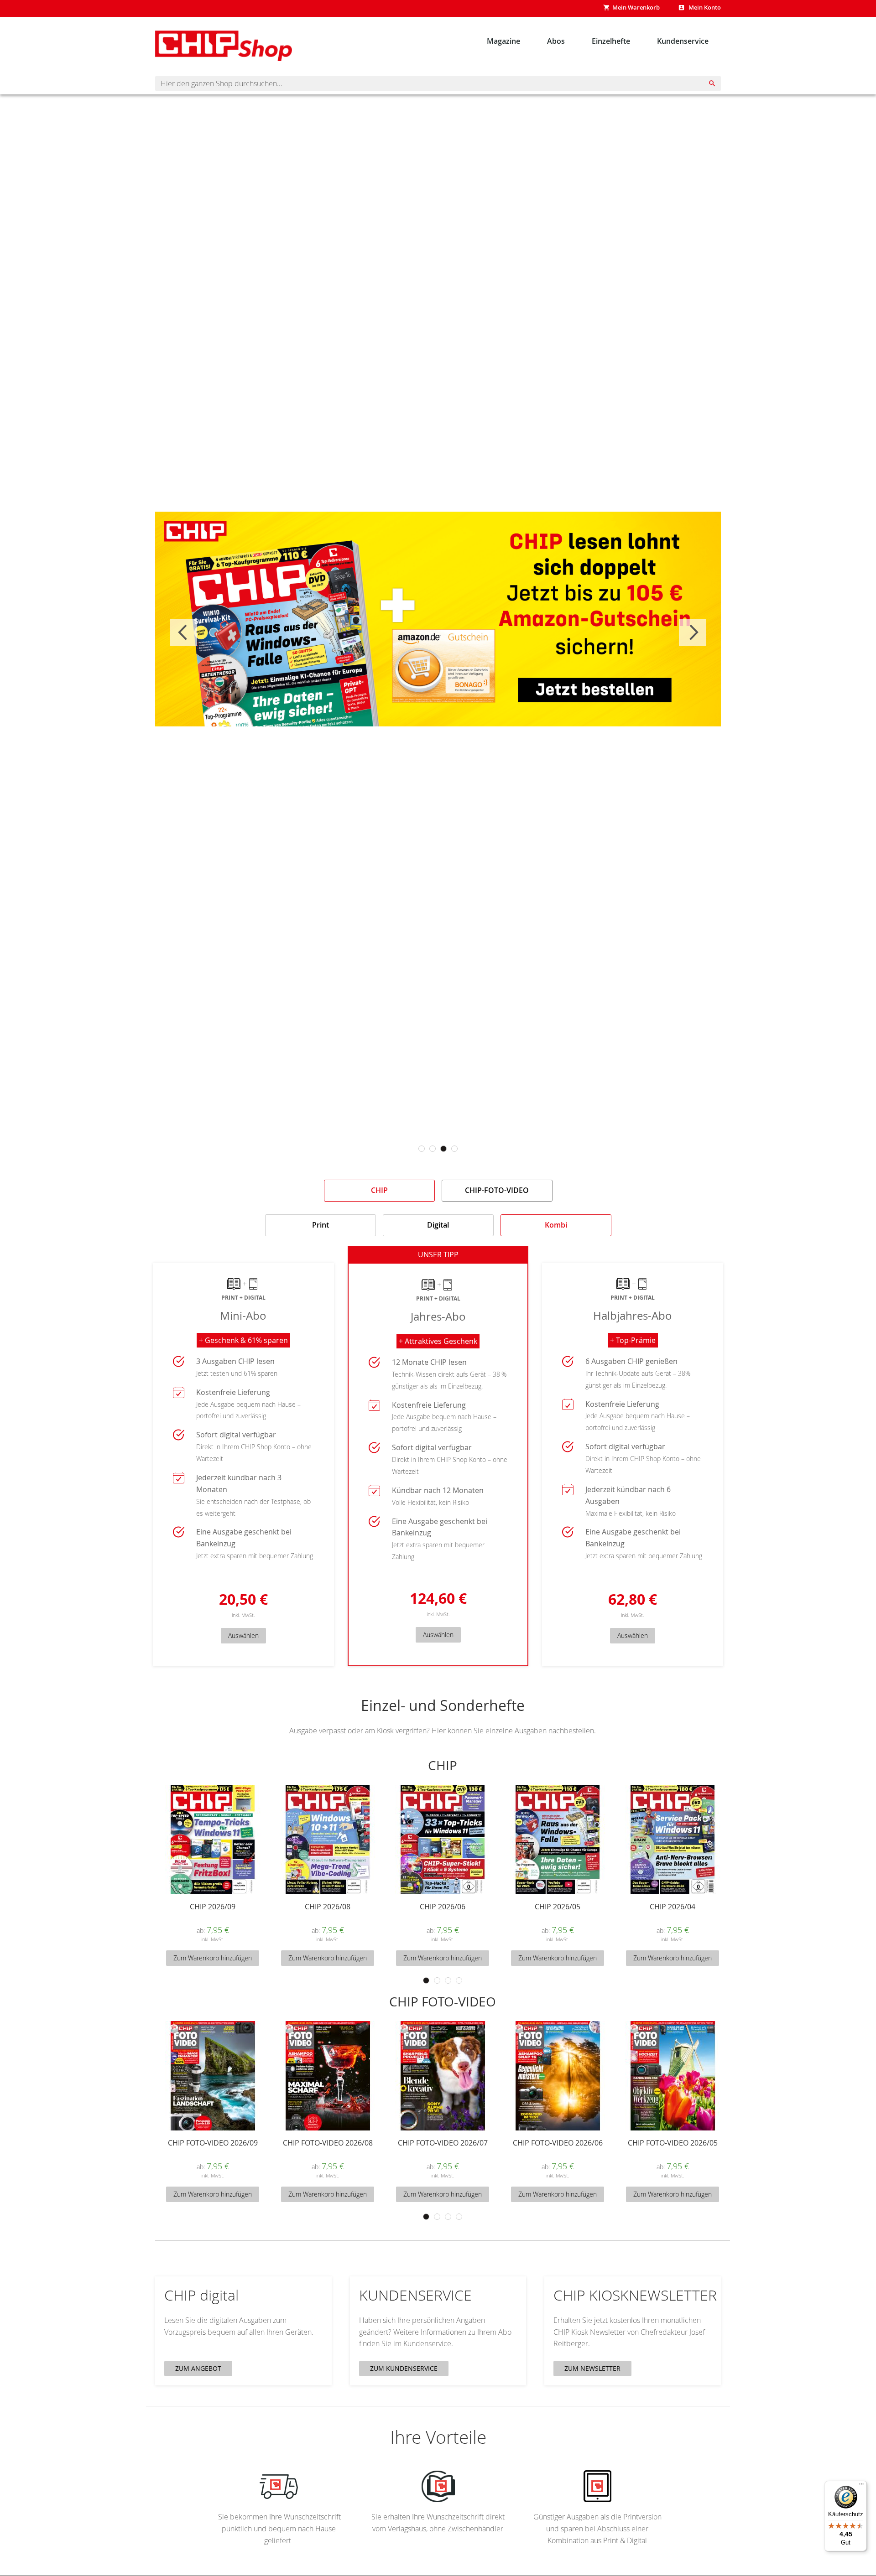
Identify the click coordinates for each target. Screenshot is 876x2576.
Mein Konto (704, 7)
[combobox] (438, 83)
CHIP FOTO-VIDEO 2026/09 (213, 2143)
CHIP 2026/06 (443, 1907)
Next (693, 632)
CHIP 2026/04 (673, 1907)
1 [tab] (422, 1149)
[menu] (598, 41)
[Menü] (861, 2486)
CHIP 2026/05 (558, 1907)
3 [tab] (443, 1149)
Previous (183, 632)
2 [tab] (433, 1149)
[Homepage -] (224, 46)
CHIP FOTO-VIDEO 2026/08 (328, 2143)
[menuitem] (504, 41)
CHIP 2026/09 (213, 1907)
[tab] (379, 1191)
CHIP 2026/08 (328, 1907)
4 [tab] (454, 1149)
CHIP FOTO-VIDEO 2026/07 (443, 2143)
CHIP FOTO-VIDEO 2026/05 (673, 2143)
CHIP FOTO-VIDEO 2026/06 (558, 2143)
